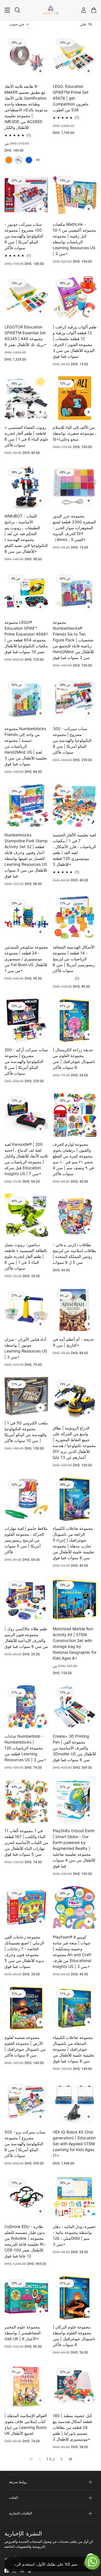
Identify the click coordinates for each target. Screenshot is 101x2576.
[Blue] (29, 160)
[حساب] (84, 10)
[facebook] (6, 2571)
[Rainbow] (19, 160)
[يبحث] (17, 10)
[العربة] (94, 10)
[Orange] (9, 160)
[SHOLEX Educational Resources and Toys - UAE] (51, 10)
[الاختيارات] (40, 71)
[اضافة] (89, 71)
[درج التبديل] (7, 10)
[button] (61, 2459)
